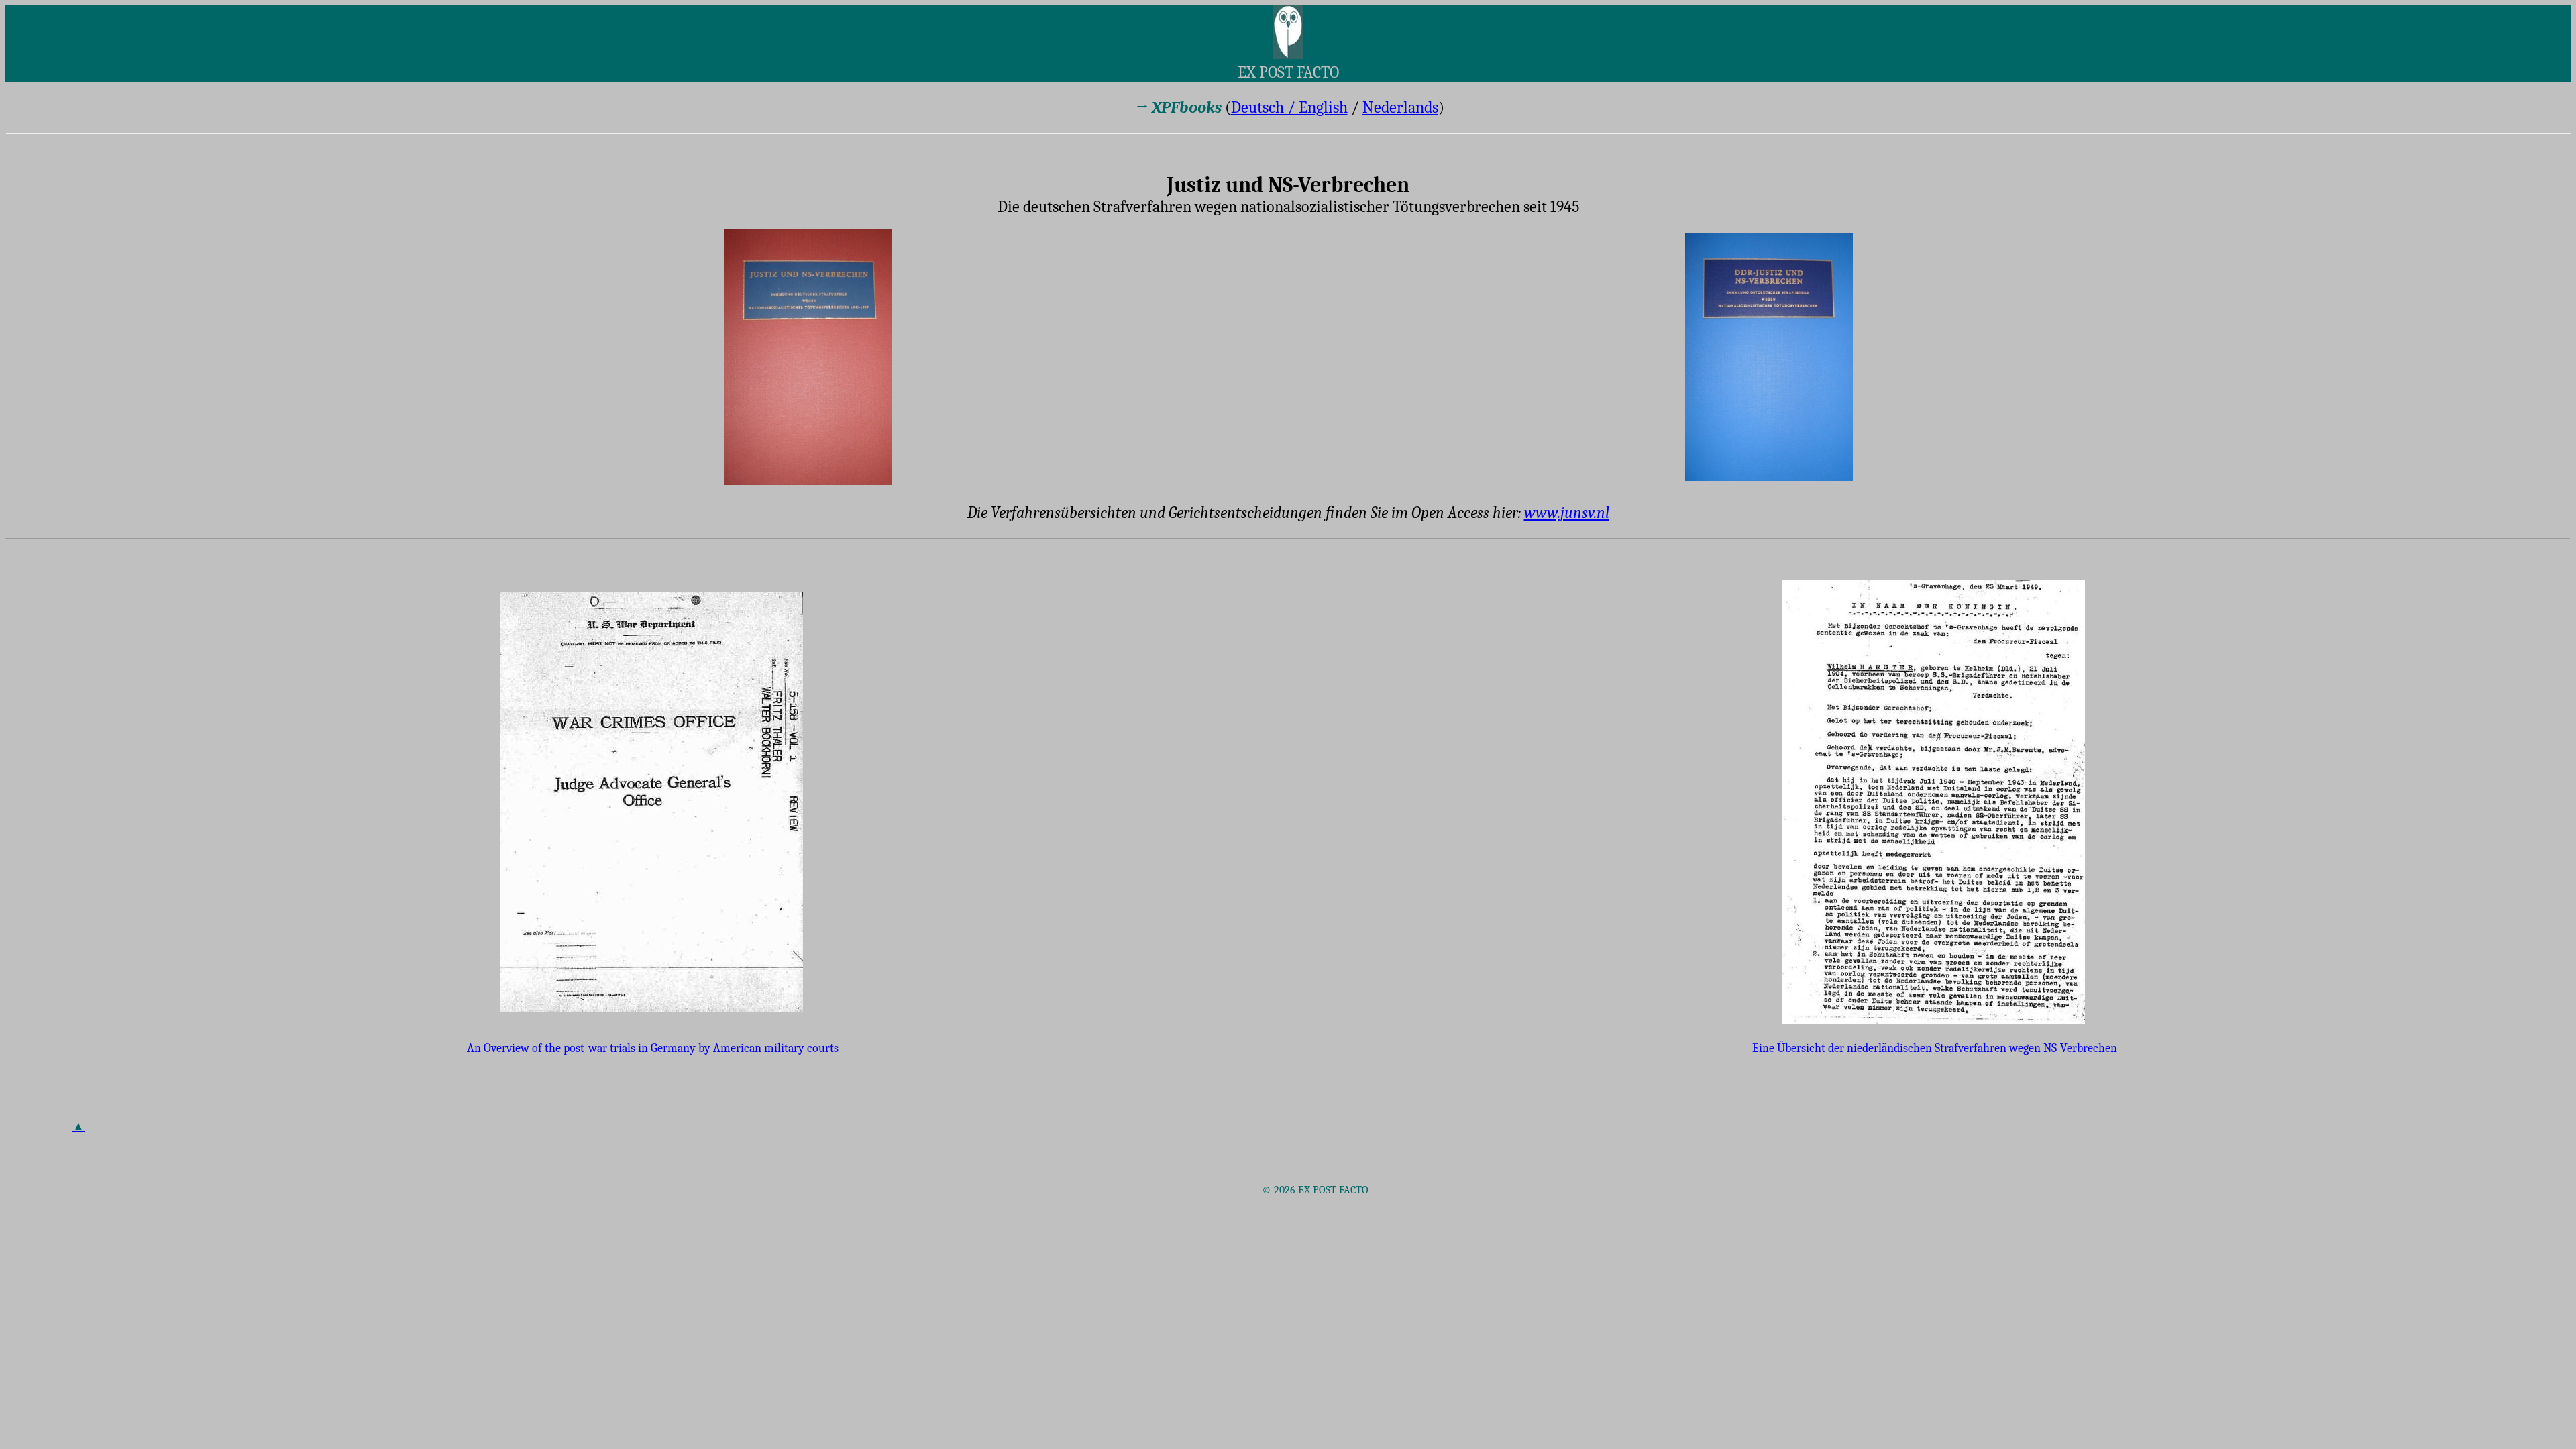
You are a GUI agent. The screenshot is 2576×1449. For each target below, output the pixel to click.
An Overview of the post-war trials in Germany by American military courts (653, 1048)
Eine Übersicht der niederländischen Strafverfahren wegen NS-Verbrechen (1935, 1048)
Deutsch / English (1289, 107)
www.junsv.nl (1567, 513)
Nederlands (1400, 107)
